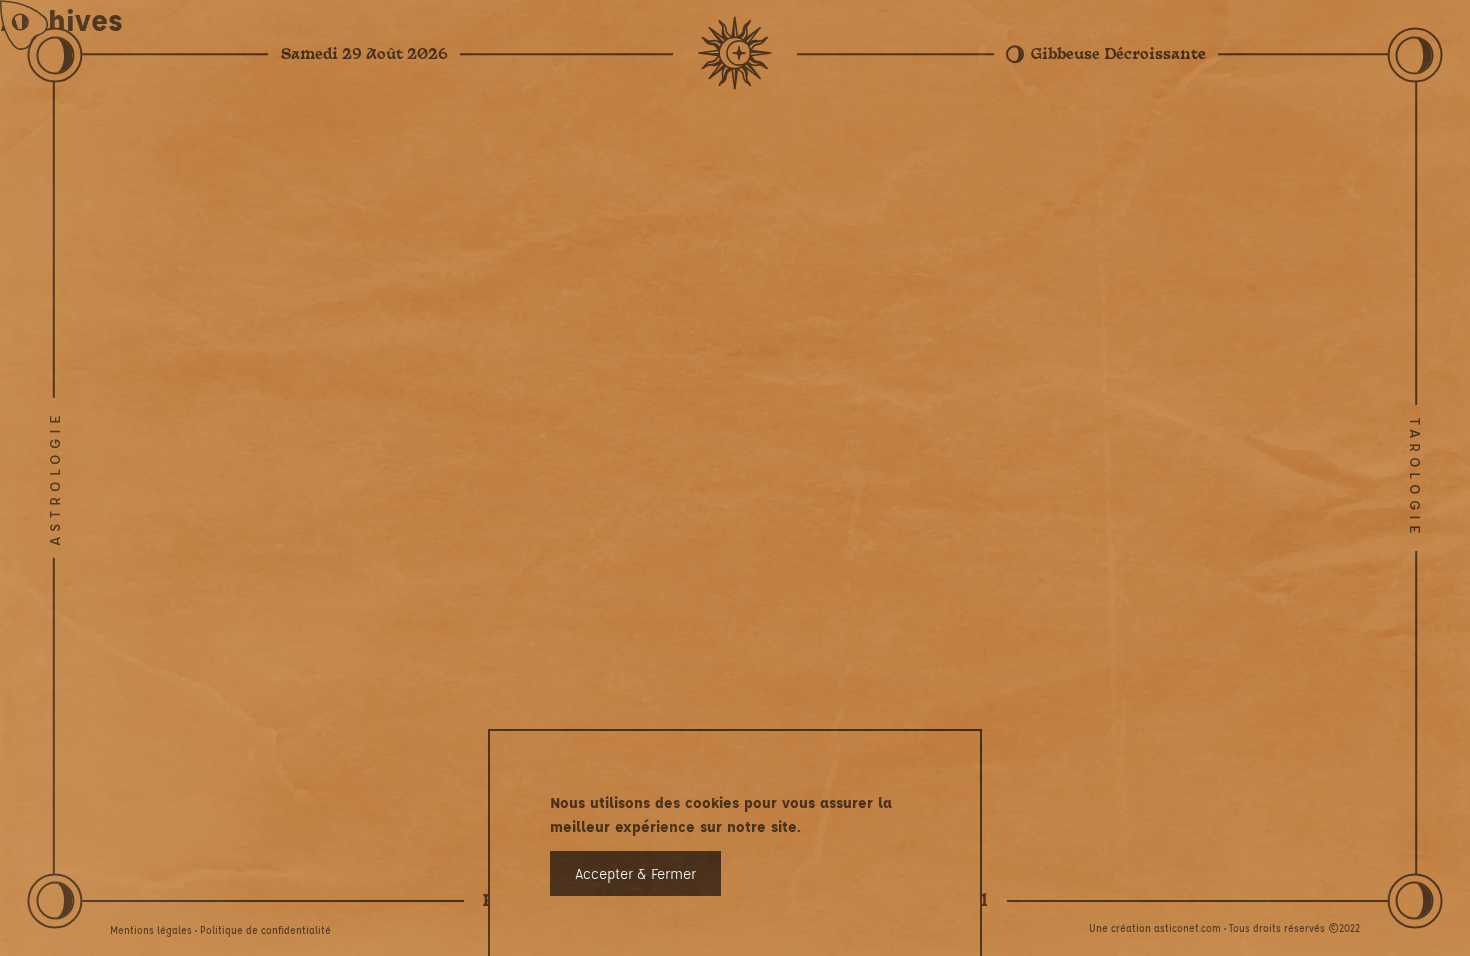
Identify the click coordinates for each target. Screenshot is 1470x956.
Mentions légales (151, 930)
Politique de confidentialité (265, 930)
